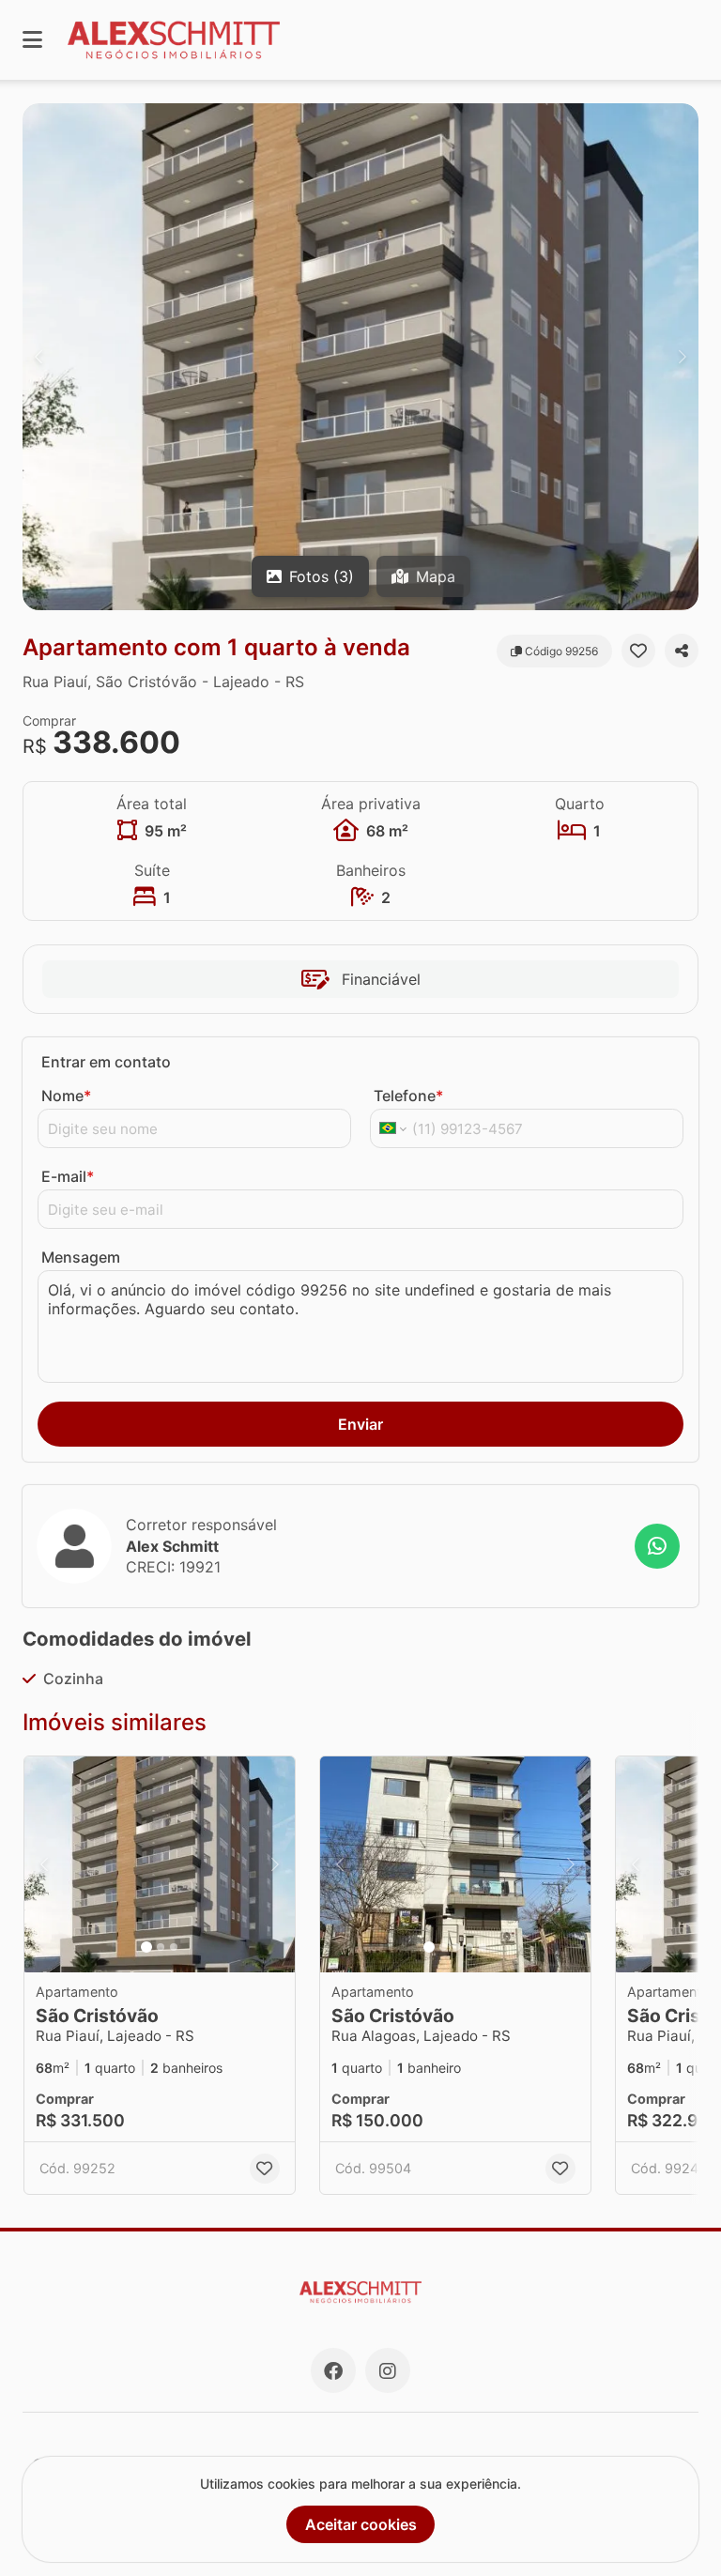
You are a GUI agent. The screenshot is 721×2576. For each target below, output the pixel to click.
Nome (66, 1096)
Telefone (408, 1096)
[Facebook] (333, 2370)
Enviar (360, 1424)
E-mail (68, 1176)
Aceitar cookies (361, 2524)
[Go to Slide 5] (483, 1947)
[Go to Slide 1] (146, 1947)
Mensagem (81, 1257)
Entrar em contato (106, 1062)
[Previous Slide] (38, 357)
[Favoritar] (638, 651)
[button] (360, 357)
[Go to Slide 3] (174, 1947)
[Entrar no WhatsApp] (657, 1546)
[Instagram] (388, 2370)
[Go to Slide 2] (161, 1947)
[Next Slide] (683, 357)
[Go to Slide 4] (469, 1947)
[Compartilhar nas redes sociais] (682, 651)
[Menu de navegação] (32, 40)
